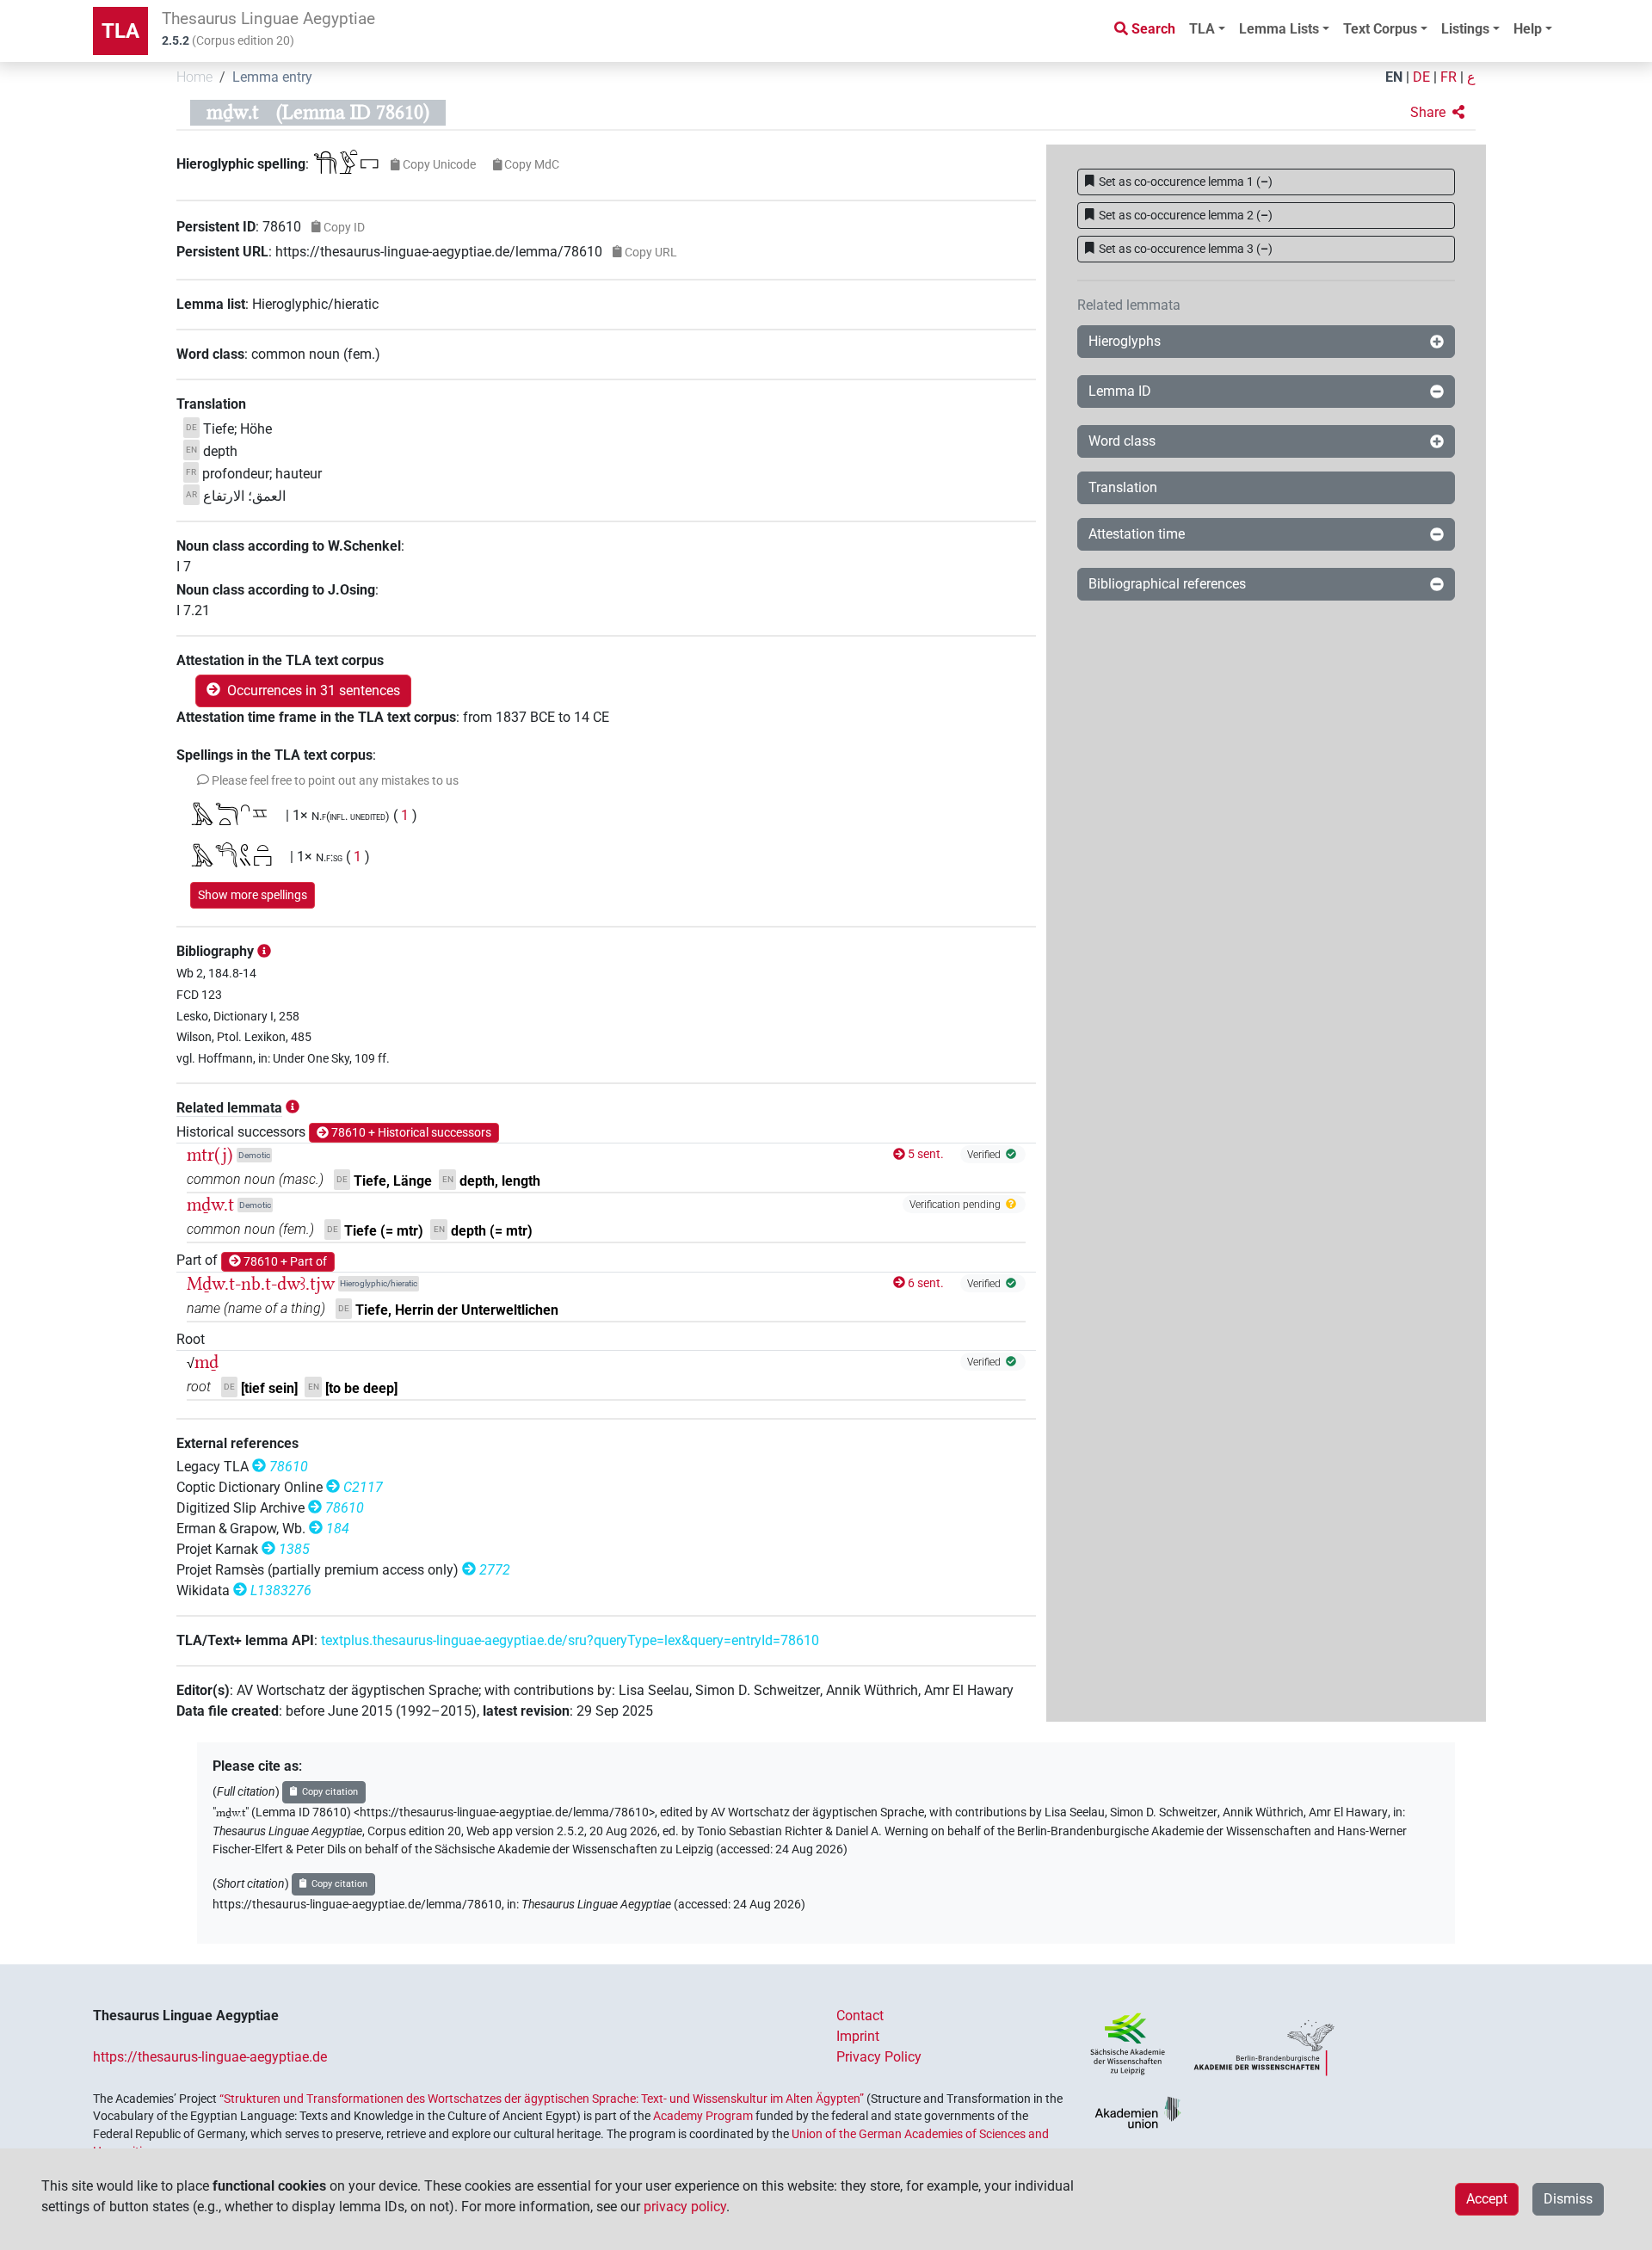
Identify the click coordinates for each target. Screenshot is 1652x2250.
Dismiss (1568, 2199)
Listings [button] (1465, 29)
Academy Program (703, 2116)
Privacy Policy (879, 2057)
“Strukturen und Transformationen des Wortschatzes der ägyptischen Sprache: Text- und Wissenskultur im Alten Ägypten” (542, 2099)
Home (194, 77)
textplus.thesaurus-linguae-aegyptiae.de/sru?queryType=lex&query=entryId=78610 (570, 1640)
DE (1421, 77)
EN (1394, 77)
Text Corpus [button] (1380, 29)
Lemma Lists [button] (1279, 29)
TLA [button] (1202, 29)
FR (1449, 77)
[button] (1437, 113)
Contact (860, 2016)
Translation (1123, 487)
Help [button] (1528, 29)
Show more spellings (253, 895)
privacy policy (685, 2207)
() (1186, 182)
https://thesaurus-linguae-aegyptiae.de (210, 2057)
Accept (1487, 2199)
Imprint (858, 2036)
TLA (120, 31)
